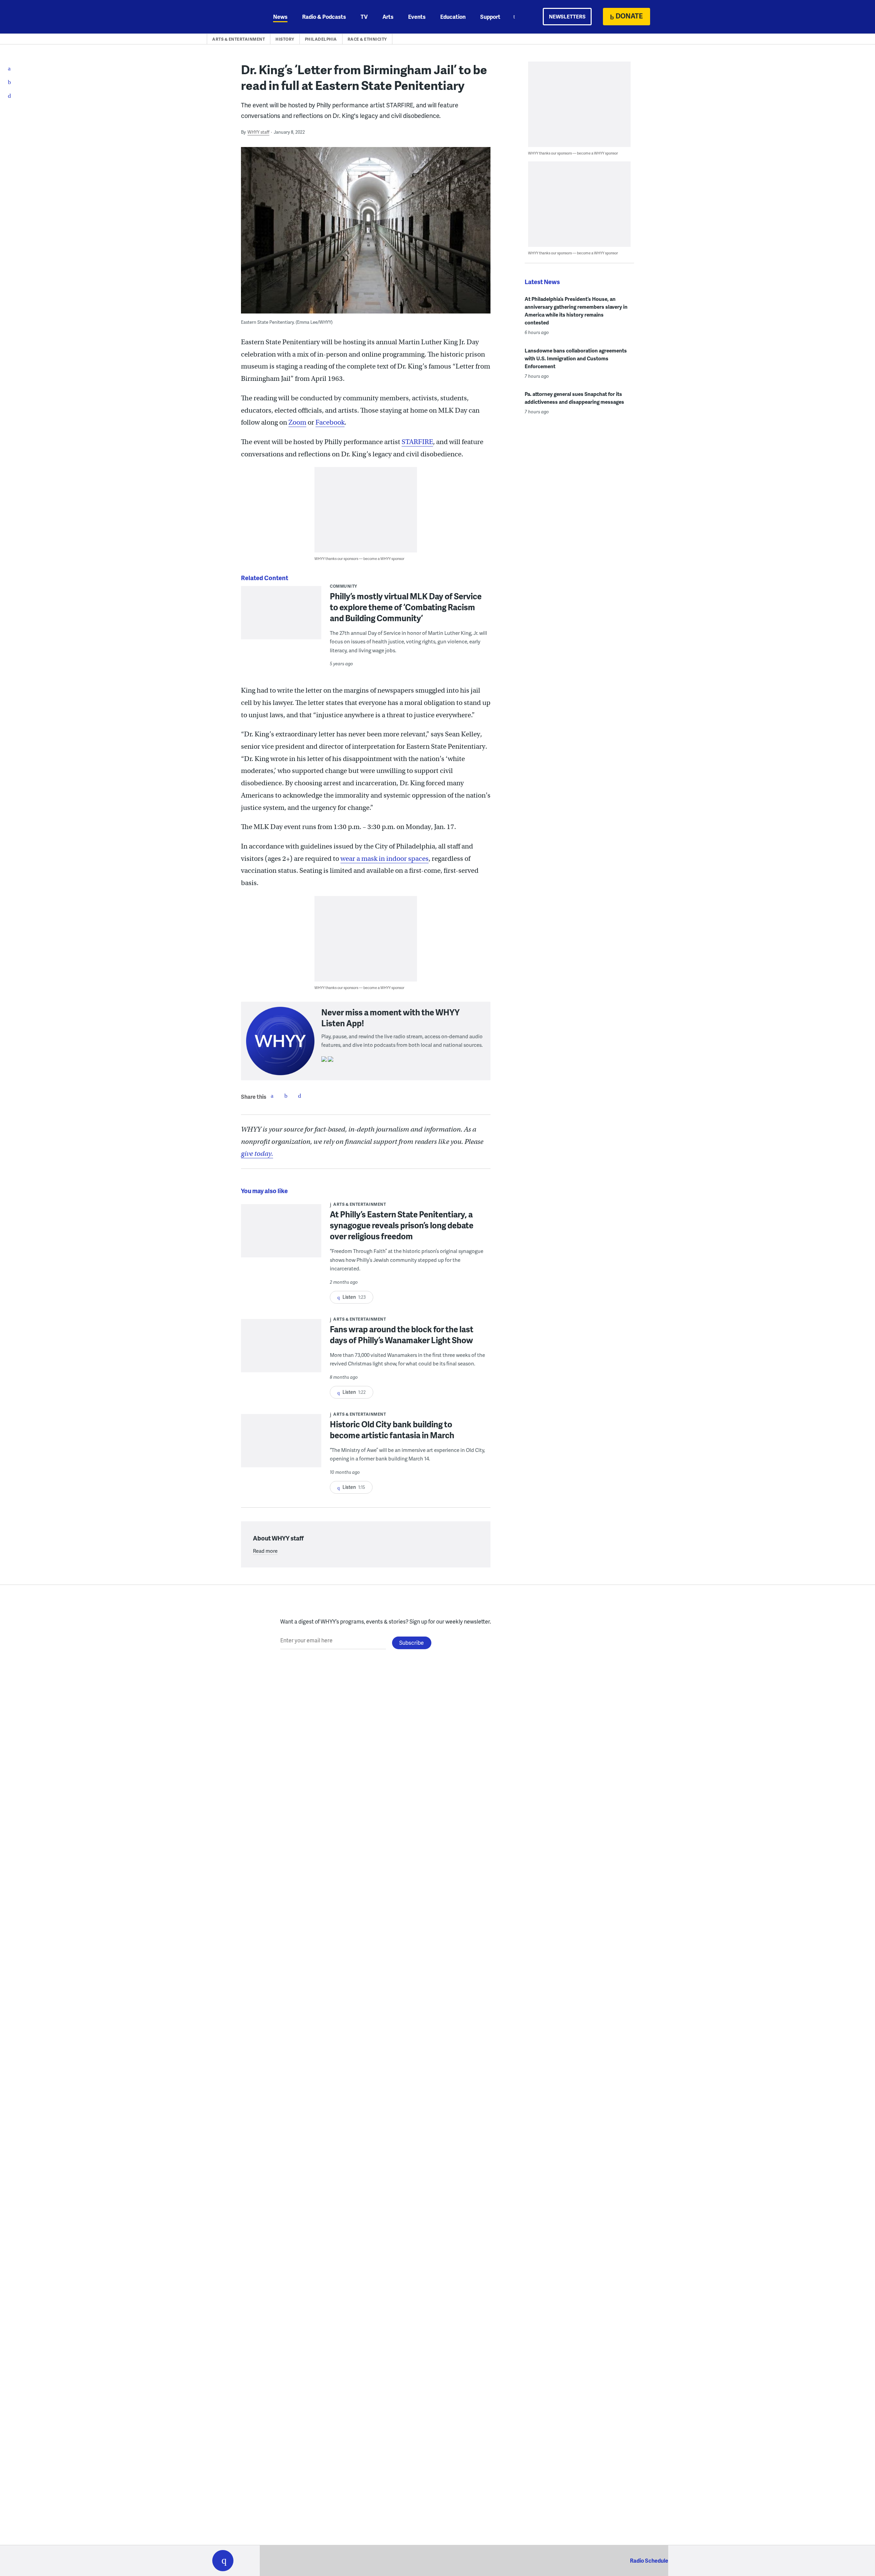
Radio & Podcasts (324, 17)
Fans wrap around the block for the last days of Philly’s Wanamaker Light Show (402, 1334)
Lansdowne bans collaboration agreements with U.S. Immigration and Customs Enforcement (576, 358)
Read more (265, 1551)
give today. (257, 1154)
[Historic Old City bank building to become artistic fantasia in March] (281, 1445)
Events (417, 17)
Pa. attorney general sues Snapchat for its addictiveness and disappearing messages (574, 398)
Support (490, 17)
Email (299, 1096)
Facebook (330, 422)
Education (453, 17)
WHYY (232, 17)
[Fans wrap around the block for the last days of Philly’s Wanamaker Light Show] (281, 1350)
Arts (388, 17)
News (280, 17)
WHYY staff (258, 132)
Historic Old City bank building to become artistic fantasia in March (392, 1430)
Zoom (297, 422)
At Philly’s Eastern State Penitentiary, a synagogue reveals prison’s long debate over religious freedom (402, 1225)
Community (344, 586)
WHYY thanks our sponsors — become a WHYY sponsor (359, 558)
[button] (223, 2561)
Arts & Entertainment (239, 39)
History (285, 39)
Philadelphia (321, 39)
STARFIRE (417, 442)
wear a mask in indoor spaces (385, 859)
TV (364, 17)
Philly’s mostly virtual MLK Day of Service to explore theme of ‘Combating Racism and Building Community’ (406, 607)
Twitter (286, 1096)
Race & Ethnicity (367, 39)
